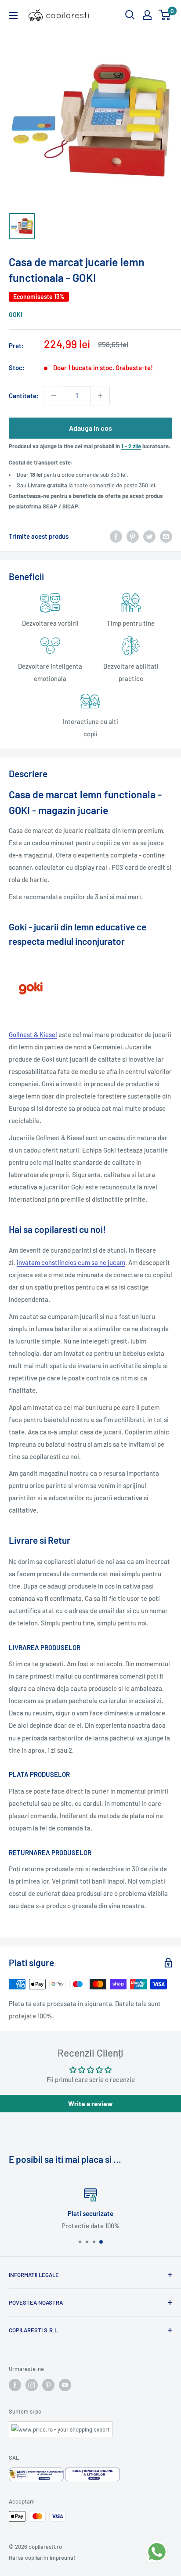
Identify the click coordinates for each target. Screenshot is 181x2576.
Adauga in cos (90, 428)
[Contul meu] (147, 15)
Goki (16, 315)
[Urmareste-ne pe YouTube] (65, 2385)
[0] (165, 15)
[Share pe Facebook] (116, 536)
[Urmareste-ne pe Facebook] (15, 2385)
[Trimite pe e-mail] (166, 536)
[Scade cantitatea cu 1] (54, 396)
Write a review (90, 2103)
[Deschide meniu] (13, 15)
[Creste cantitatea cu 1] (100, 396)
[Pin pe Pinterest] (133, 536)
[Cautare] (130, 15)
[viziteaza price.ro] (61, 2427)
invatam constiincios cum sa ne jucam (71, 1262)
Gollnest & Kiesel (33, 1034)
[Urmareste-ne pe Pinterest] (48, 2385)
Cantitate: (24, 396)
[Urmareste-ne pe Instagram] (32, 2385)
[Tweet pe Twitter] (149, 536)
